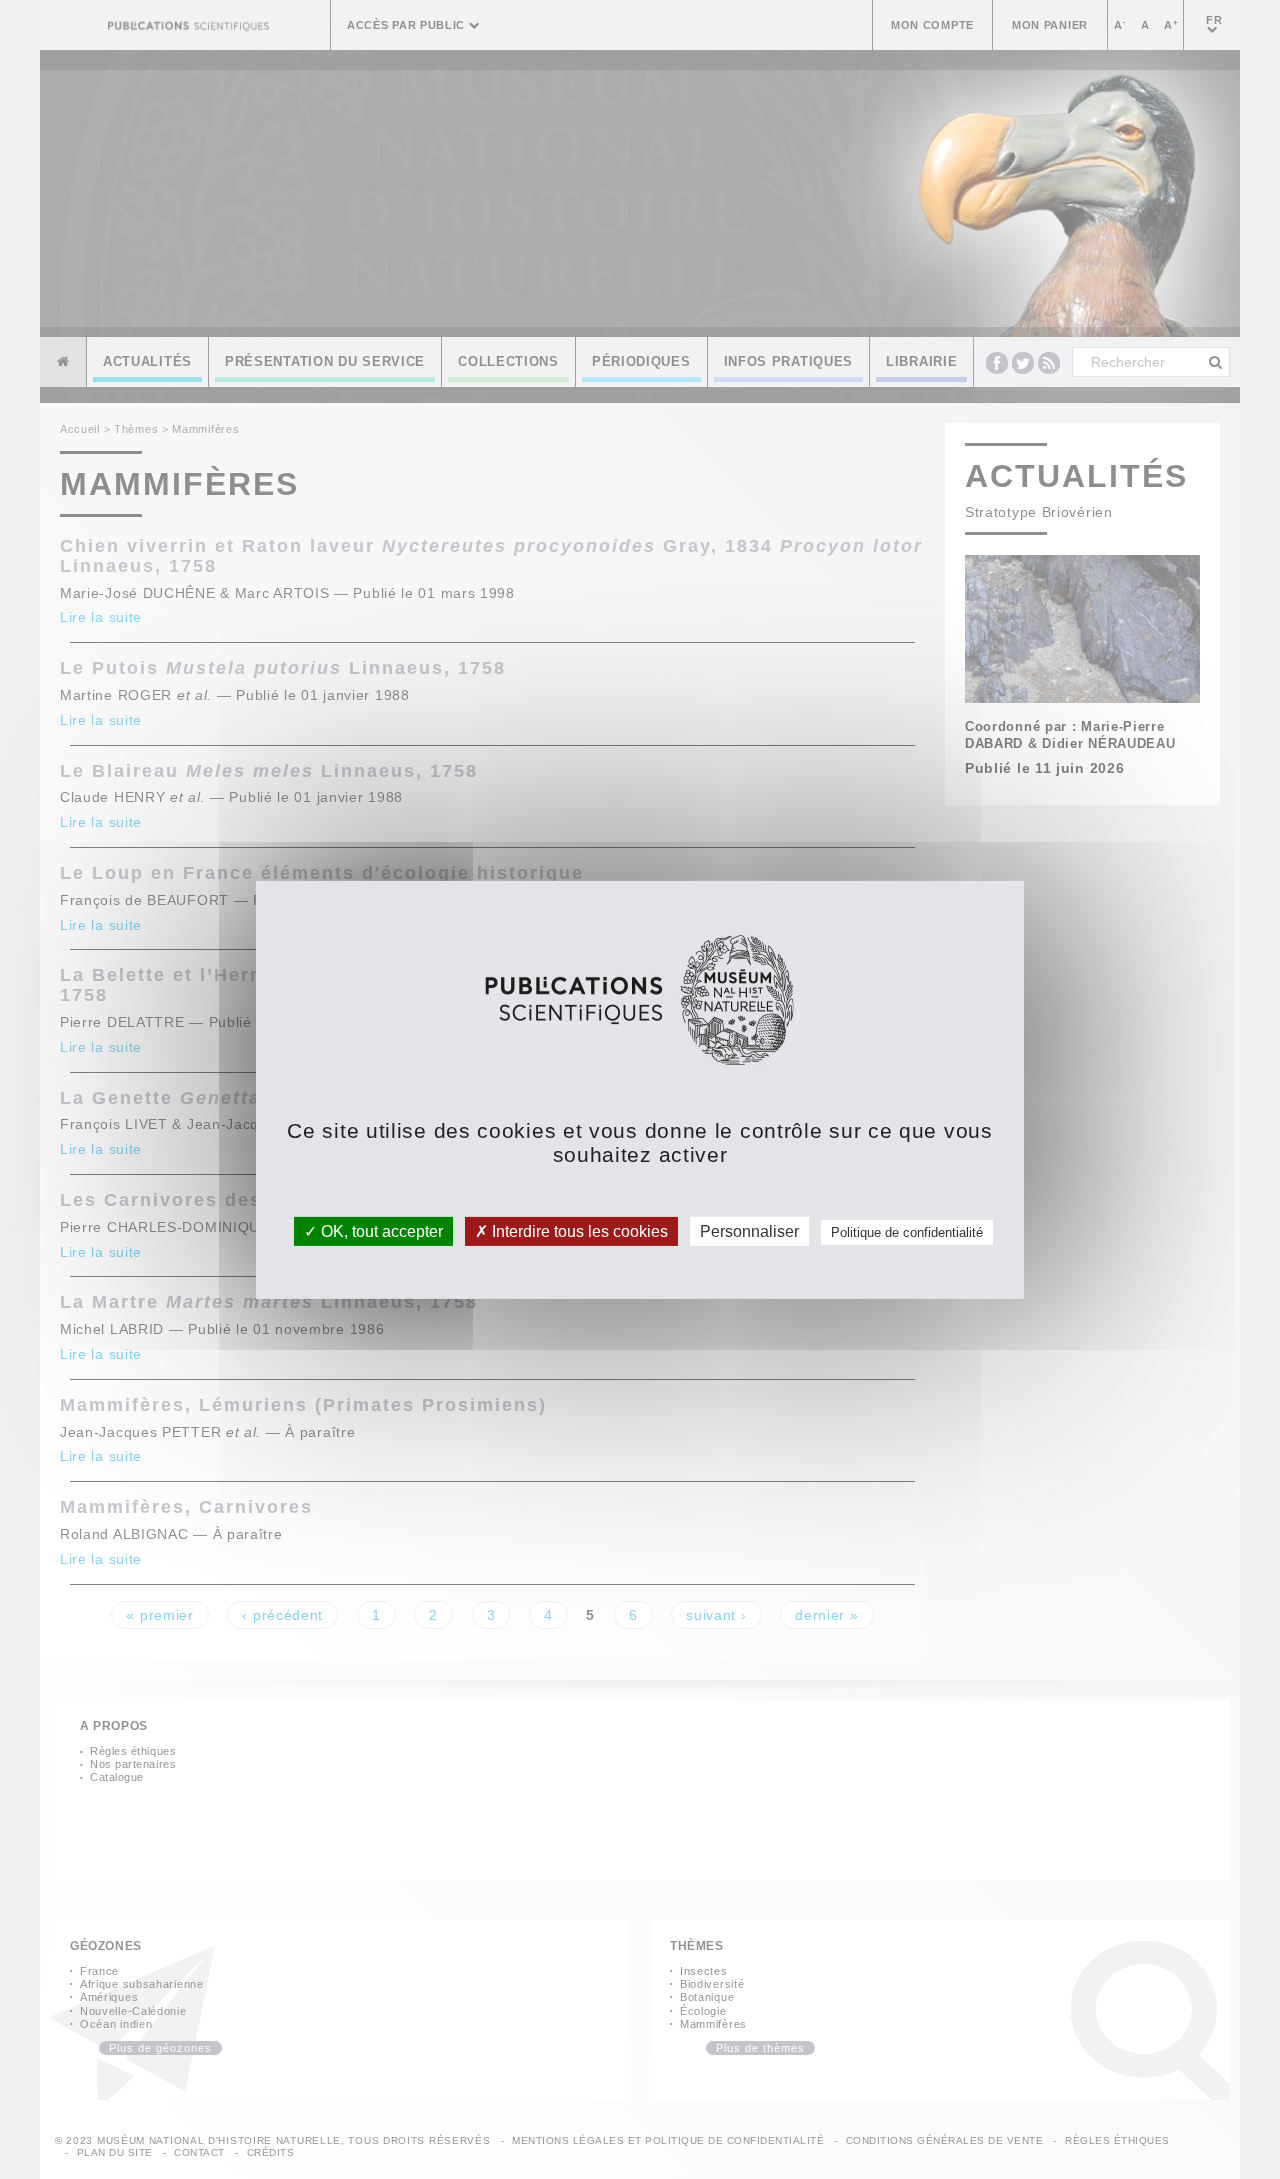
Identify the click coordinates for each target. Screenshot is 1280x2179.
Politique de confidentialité (907, 1231)
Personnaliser (749, 1230)
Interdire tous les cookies (578, 1230)
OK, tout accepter (380, 1230)
